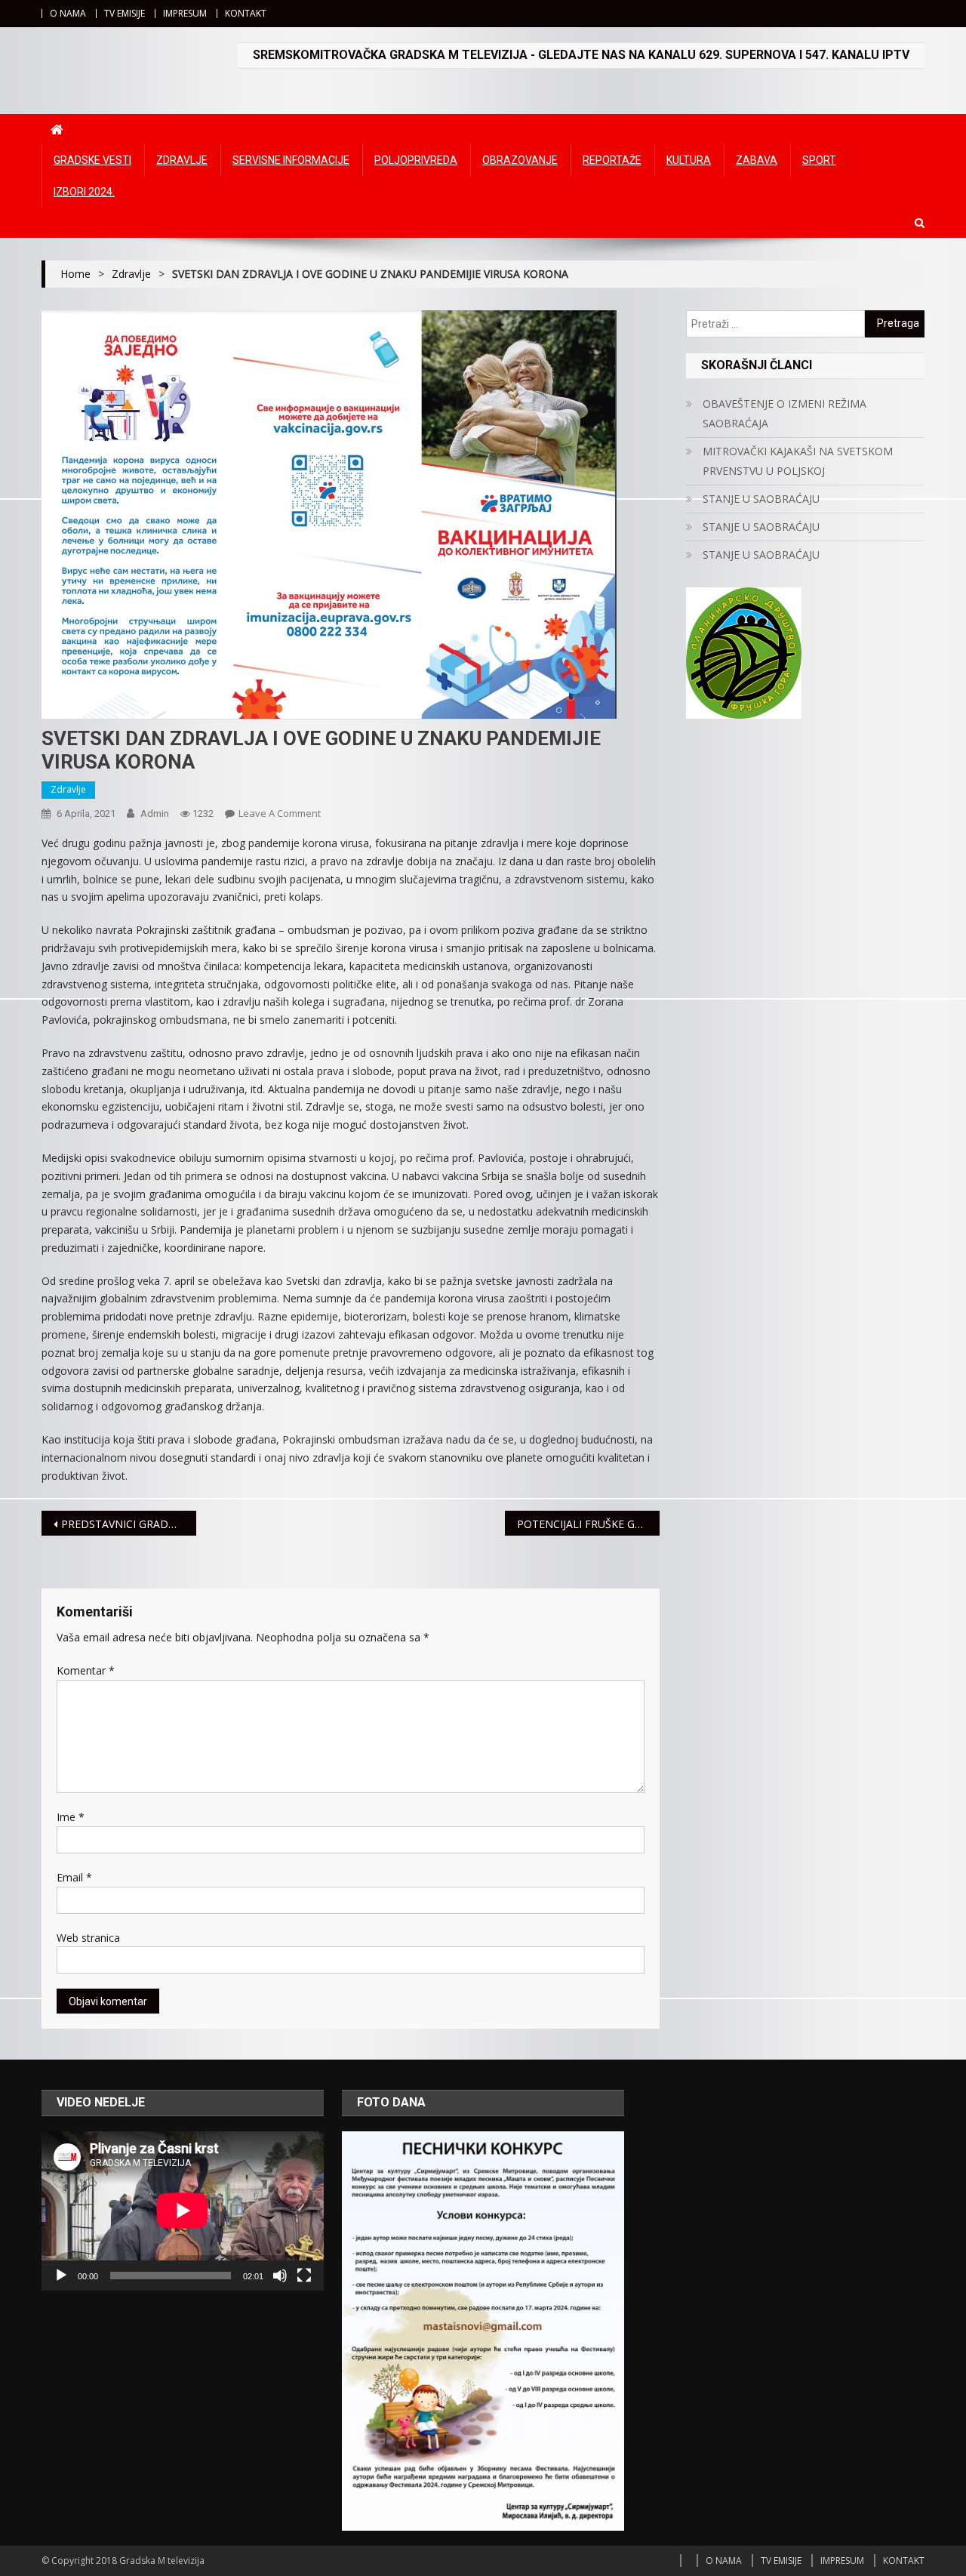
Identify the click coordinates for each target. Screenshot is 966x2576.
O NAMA (68, 13)
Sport (819, 160)
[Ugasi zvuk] (280, 2276)
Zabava (757, 160)
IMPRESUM (185, 13)
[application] (183, 2211)
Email (74, 1877)
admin (155, 813)
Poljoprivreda (416, 160)
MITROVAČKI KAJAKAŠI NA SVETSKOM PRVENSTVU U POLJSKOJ (798, 461)
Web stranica (88, 1938)
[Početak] (61, 2276)
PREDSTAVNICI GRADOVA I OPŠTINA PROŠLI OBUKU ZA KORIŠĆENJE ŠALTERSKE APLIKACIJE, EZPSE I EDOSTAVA (129, 1524)
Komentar (86, 1670)
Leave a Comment (280, 813)
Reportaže (612, 160)
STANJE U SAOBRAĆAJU (761, 499)
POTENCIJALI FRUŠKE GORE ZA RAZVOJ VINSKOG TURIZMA (588, 1524)
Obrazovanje (520, 160)
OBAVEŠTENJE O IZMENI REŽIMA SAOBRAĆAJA (784, 413)
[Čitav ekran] (304, 2276)
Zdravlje (182, 160)
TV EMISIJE (125, 13)
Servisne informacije (291, 160)
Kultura (689, 160)
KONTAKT (246, 13)
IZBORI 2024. (84, 192)
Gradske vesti (92, 160)
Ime (71, 1817)
